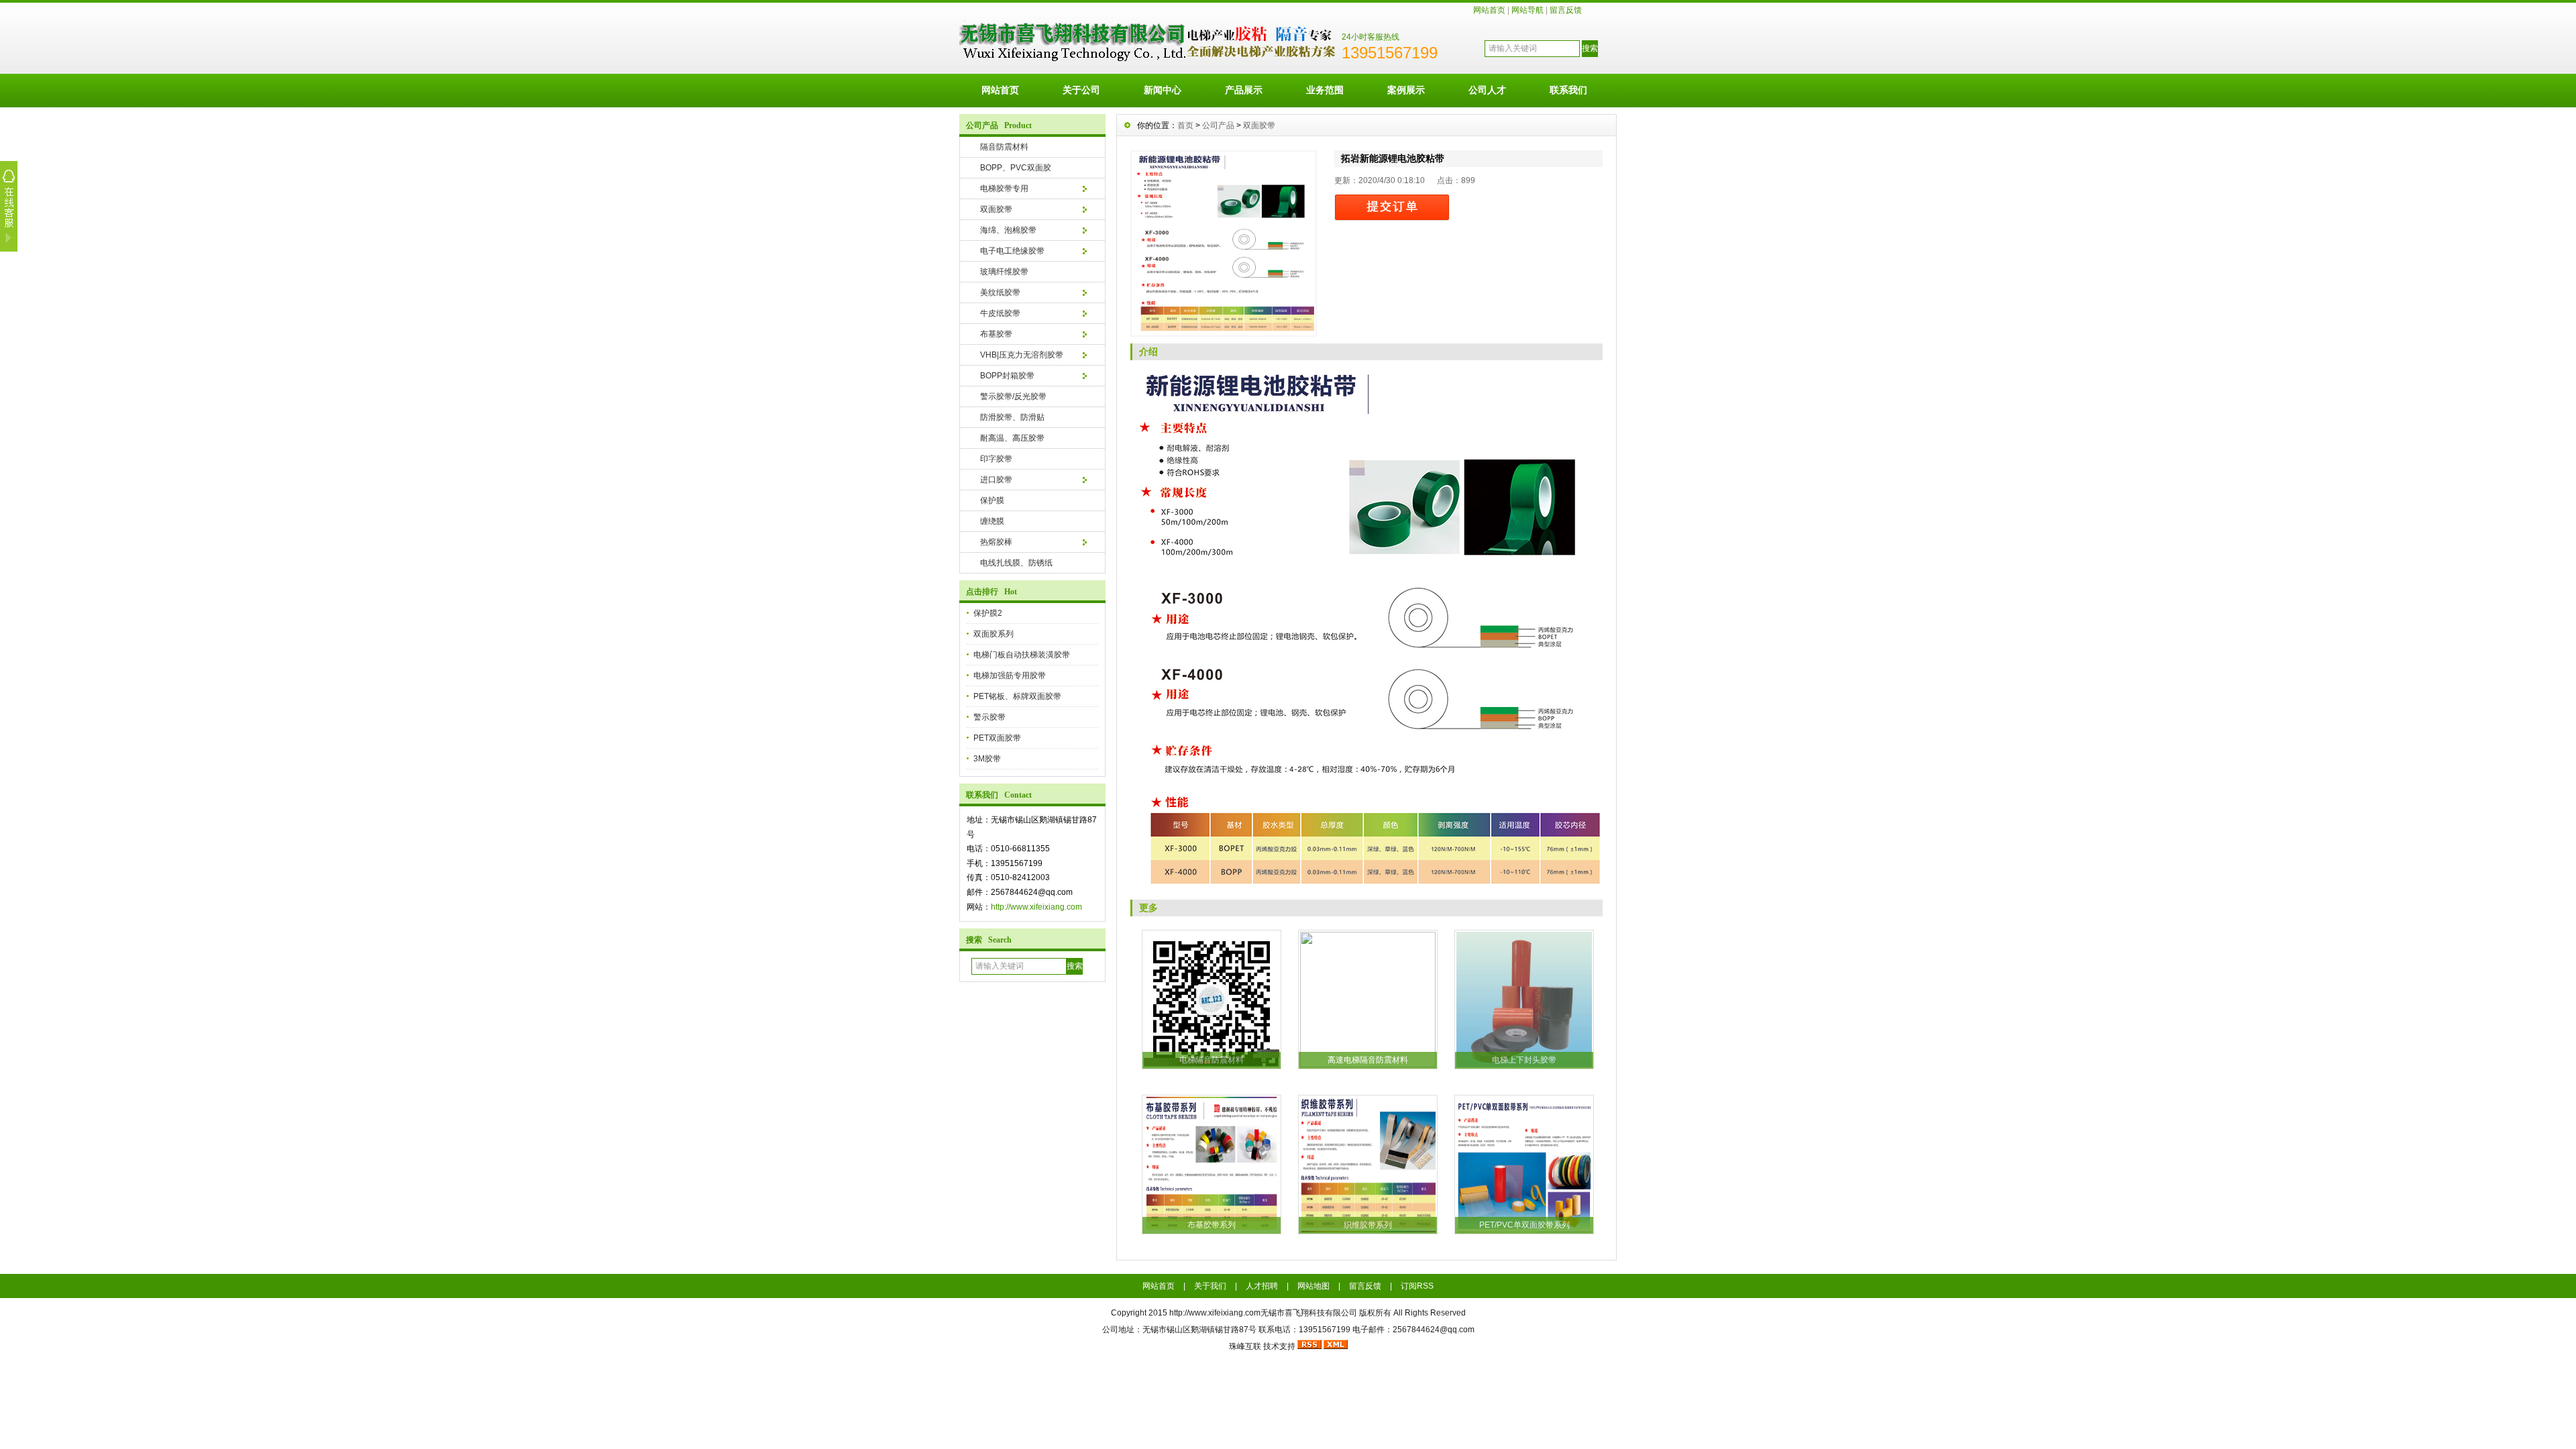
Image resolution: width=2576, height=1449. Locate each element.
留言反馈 (1566, 10)
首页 (1185, 125)
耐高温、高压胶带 (1012, 438)
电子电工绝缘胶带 (1012, 251)
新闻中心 (1163, 90)
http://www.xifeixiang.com (1036, 907)
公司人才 (1487, 90)
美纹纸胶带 (1000, 292)
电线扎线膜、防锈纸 (1016, 563)
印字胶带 (996, 459)
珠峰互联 (1245, 1346)
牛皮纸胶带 (1000, 313)
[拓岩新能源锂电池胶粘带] (1224, 244)
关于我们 (1210, 1286)
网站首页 (1489, 10)
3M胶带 (987, 759)
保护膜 (992, 500)
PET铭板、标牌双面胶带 (1017, 696)
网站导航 (1527, 10)
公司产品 (1218, 125)
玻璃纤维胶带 (1004, 272)
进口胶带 (996, 480)
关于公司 (1081, 90)
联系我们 (1568, 90)
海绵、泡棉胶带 (1008, 230)
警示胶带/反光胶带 (1013, 396)
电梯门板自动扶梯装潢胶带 (1022, 655)
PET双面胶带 (997, 738)
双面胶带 (996, 209)
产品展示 (1244, 90)
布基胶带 (996, 334)
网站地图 (1313, 1286)
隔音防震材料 (1004, 147)
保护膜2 (988, 613)
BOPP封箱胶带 (1007, 376)
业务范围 (1325, 90)
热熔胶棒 (996, 542)
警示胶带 (989, 717)
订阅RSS (1417, 1286)
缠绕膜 (992, 521)
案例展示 (1406, 90)
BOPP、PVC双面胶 (1016, 168)
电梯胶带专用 (1004, 189)
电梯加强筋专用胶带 (1010, 676)
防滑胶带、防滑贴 (1012, 417)
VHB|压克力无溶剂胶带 (1022, 355)
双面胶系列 (994, 634)
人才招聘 (1262, 1286)
